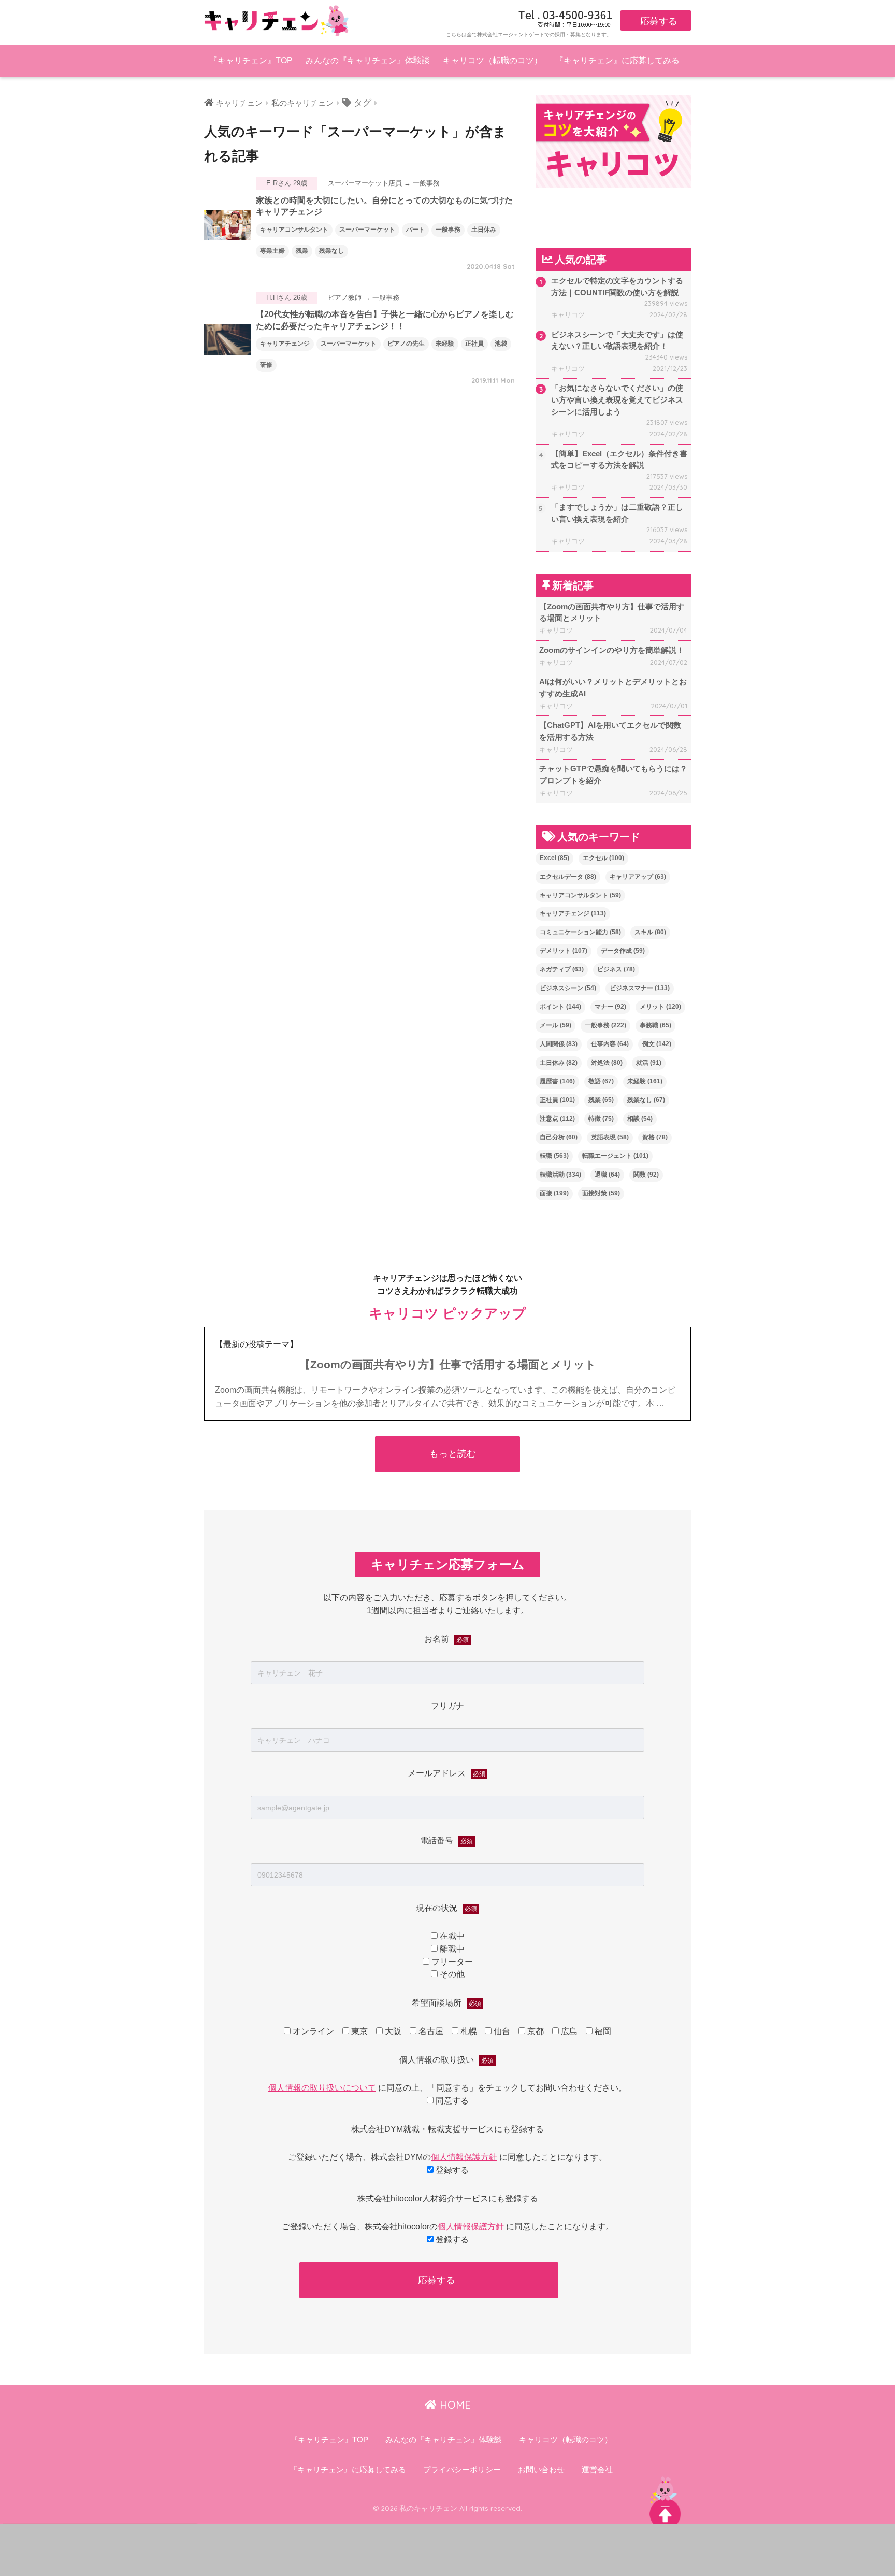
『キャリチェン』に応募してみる (617, 60)
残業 (302, 251)
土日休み (484, 230)
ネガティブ (562, 969)
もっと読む (453, 1454)
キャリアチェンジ (285, 344)
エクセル (603, 858)
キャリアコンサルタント (294, 230)
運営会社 (597, 2470)
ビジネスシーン (568, 988)
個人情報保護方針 (464, 2157)
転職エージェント (615, 1156)
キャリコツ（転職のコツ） (493, 60)
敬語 (601, 1081)
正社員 (474, 344)
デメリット (564, 951)
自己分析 (559, 1137)
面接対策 (601, 1193)
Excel (554, 858)
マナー (610, 1007)
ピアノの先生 (406, 344)
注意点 (557, 1119)
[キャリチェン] (277, 20)
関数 (646, 1175)
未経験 (445, 344)
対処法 (607, 1063)
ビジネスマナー (640, 988)
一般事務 (448, 230)
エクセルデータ (568, 877)
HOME (454, 2405)
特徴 (601, 1119)
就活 (649, 1063)
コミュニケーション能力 (580, 932)
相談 (640, 1119)
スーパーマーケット (367, 230)
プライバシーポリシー (462, 2470)
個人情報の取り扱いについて (322, 2088)
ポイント (560, 1007)
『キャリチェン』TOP (251, 60)
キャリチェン (239, 103)
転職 (554, 1156)
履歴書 (557, 1081)
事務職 (655, 1025)
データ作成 (623, 951)
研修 (266, 365)
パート (415, 230)
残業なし (331, 251)
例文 (657, 1044)
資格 (655, 1137)
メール (555, 1025)
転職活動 (560, 1175)
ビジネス (616, 969)
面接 (554, 1193)
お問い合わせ (541, 2470)
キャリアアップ (638, 877)
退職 (607, 1175)
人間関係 (559, 1044)
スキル (650, 932)
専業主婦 (272, 251)
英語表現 (610, 1137)
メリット (660, 1007)
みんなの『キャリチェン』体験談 (368, 60)
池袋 (501, 344)
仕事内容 (610, 1044)
